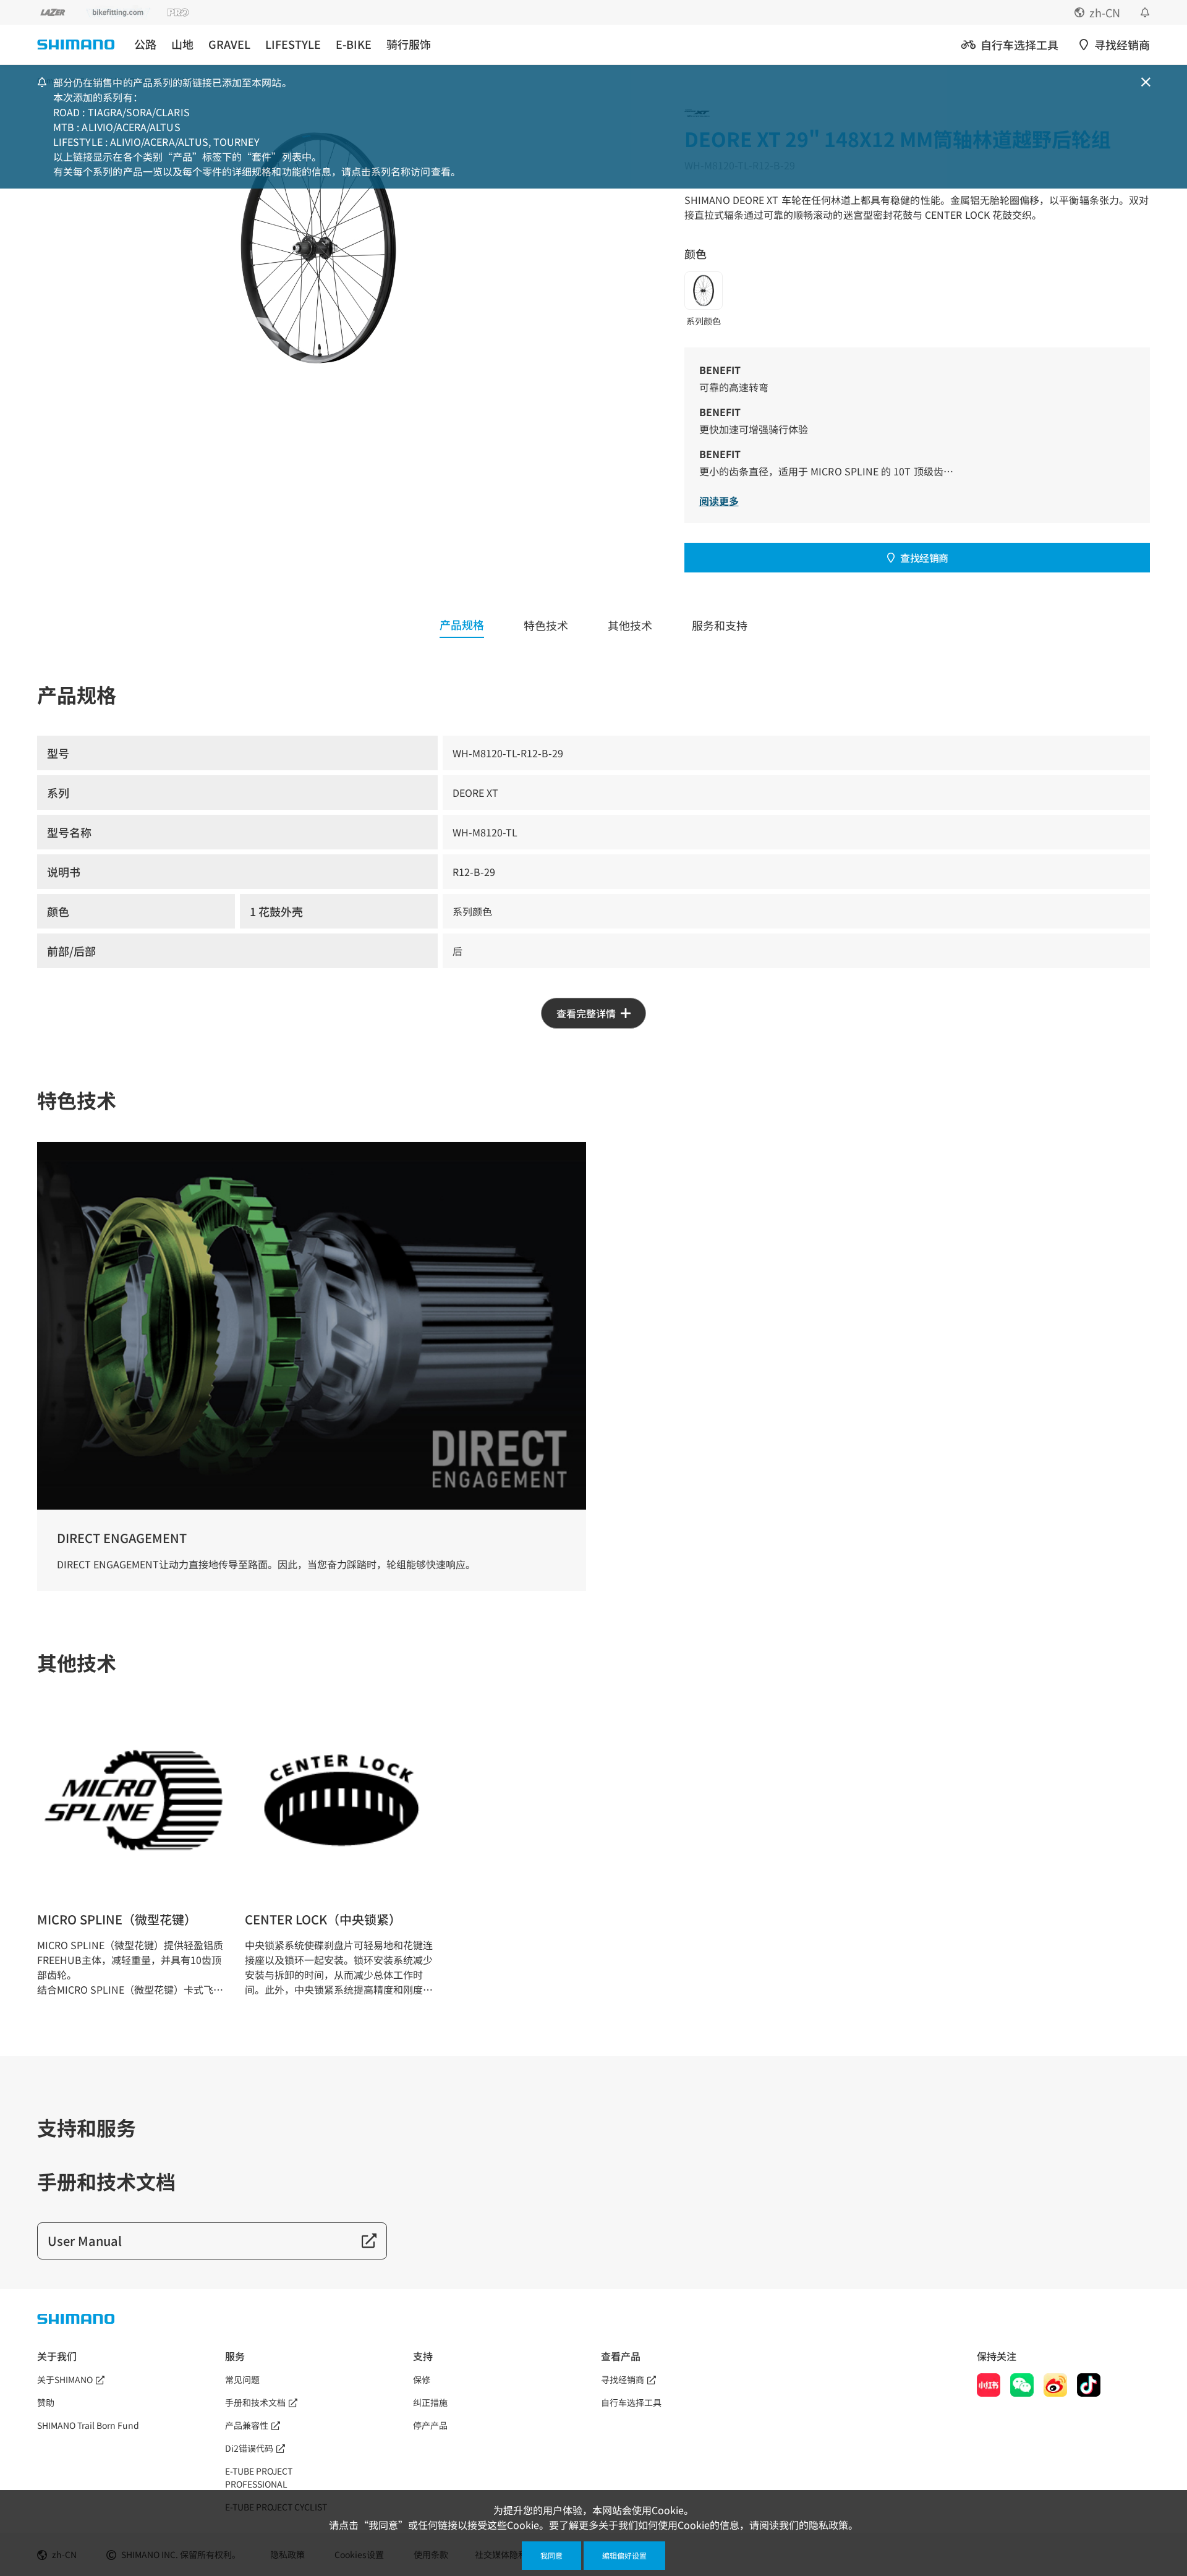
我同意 (551, 2555)
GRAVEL (229, 44)
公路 (145, 44)
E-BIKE (354, 44)
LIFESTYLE (293, 44)
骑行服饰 (409, 44)
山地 (182, 44)
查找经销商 (924, 558)
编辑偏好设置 (624, 2555)
